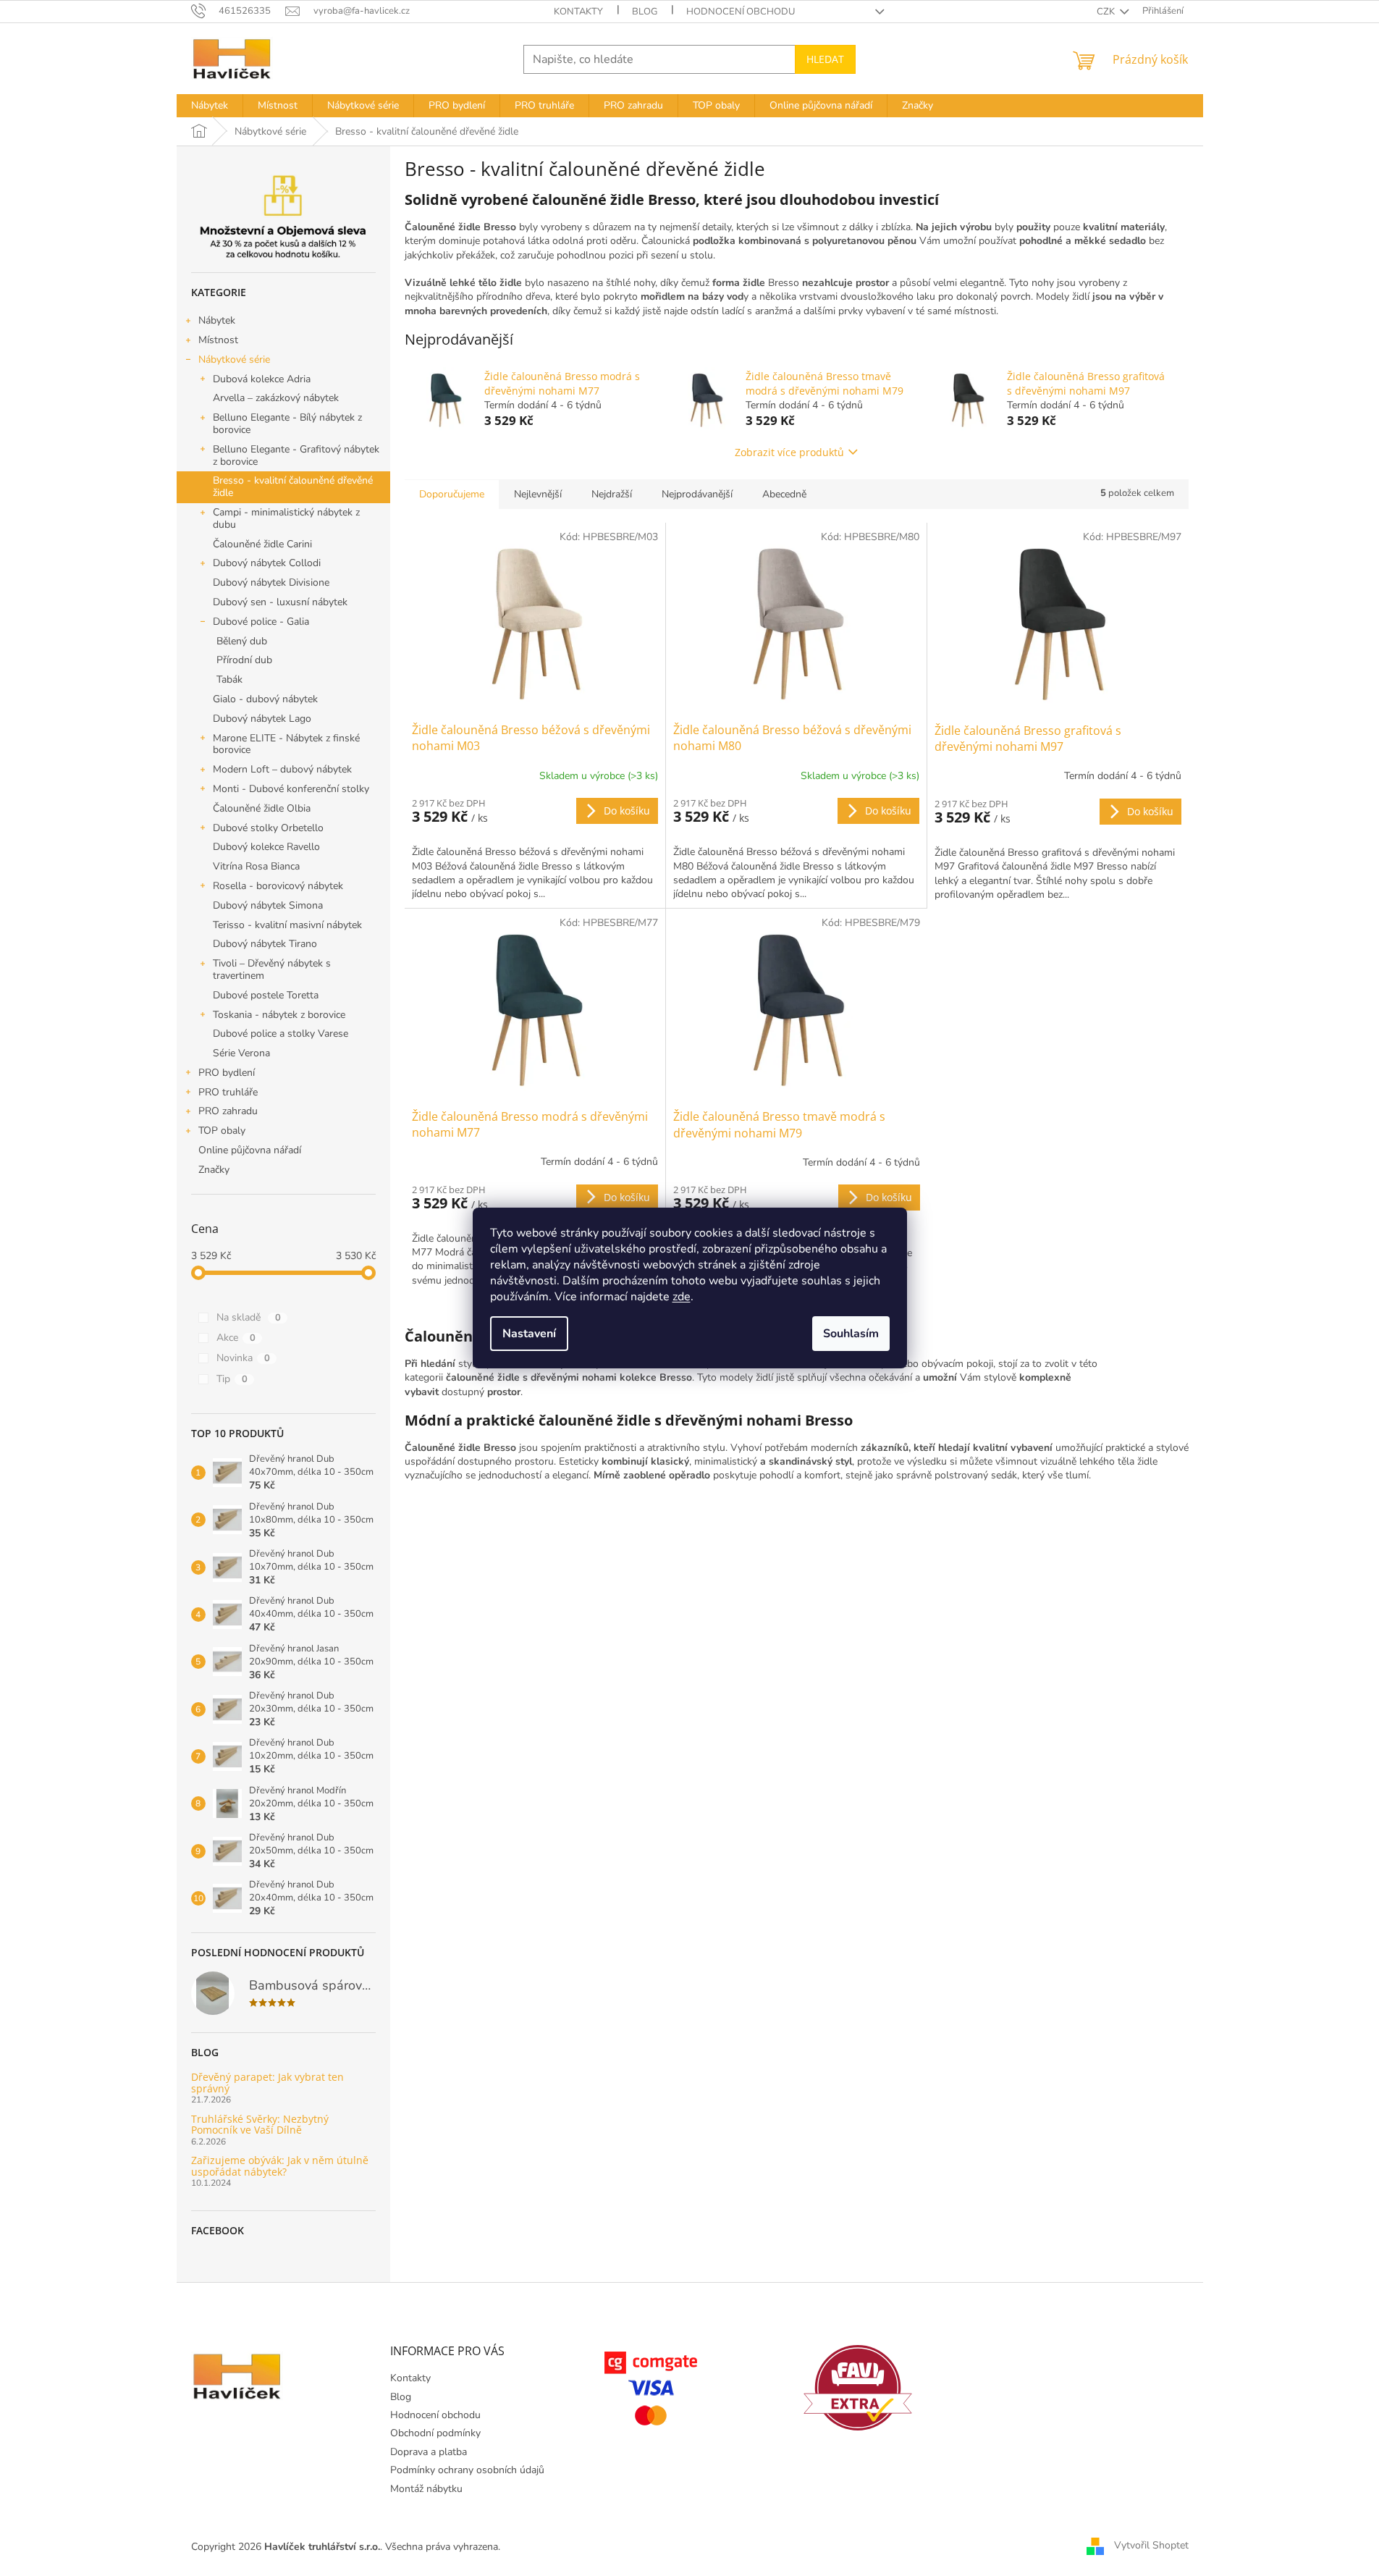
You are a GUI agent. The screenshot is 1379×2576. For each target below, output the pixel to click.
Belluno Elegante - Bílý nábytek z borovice (287, 424)
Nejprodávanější (697, 494)
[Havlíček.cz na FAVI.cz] (858, 2388)
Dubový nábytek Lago (262, 719)
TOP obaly (222, 1131)
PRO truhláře (228, 1092)
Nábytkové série (234, 359)
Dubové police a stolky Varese (281, 1034)
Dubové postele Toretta (266, 995)
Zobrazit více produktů (789, 452)
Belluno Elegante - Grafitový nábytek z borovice (296, 455)
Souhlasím (851, 1334)
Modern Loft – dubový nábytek (282, 769)
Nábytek (217, 320)
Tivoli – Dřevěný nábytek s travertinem (272, 969)
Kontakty (578, 12)
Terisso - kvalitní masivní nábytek (287, 925)
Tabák (229, 679)
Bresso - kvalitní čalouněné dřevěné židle (293, 487)
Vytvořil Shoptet (1151, 2546)
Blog (645, 12)
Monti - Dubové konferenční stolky (291, 789)
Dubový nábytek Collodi (267, 563)
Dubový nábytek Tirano (265, 944)
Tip (232, 1379)
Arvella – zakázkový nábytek (276, 398)
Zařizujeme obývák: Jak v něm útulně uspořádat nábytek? (280, 2166)
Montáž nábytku (426, 2489)
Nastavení (529, 1334)
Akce (236, 1338)
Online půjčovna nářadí (250, 1150)
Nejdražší (612, 494)
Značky (214, 1170)
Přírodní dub (244, 660)
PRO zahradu (228, 1111)
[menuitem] (210, 106)
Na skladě (249, 1317)
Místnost (218, 340)
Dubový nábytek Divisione (271, 582)
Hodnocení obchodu (741, 12)
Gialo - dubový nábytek (265, 699)
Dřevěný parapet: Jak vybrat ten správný (267, 2083)
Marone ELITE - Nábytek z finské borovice (286, 744)
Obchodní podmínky (435, 2433)
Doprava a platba (429, 2452)
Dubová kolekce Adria (262, 379)
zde (682, 1297)
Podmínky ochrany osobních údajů (467, 2470)
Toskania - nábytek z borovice (279, 1015)
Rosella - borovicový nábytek (278, 886)
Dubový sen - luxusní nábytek (280, 602)
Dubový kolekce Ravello (266, 847)
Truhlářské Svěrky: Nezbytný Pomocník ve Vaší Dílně (260, 2125)
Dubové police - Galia (261, 622)
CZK (1107, 12)
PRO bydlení (227, 1073)
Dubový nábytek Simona (268, 905)
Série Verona (241, 1053)
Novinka (243, 1358)
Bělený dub (242, 641)
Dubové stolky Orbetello (268, 828)
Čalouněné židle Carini (262, 544)
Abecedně (784, 494)
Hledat (825, 59)
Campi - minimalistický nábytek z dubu (286, 518)
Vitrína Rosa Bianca (256, 866)
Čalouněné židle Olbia (262, 808)
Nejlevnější (538, 494)
